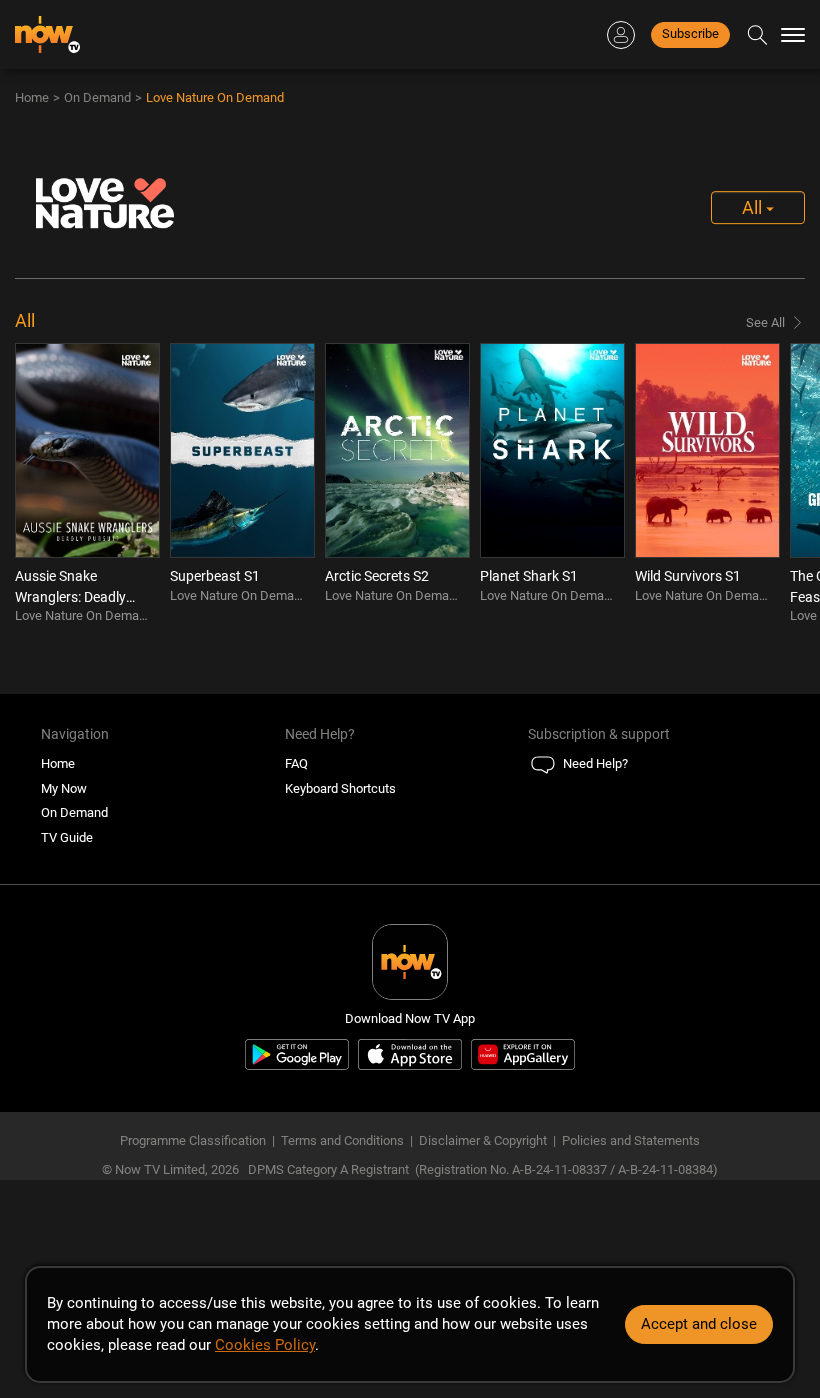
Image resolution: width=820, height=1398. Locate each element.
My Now (64, 788)
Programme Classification (193, 1140)
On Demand (97, 97)
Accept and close (699, 1324)
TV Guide (67, 837)
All (754, 207)
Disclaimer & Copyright (483, 1140)
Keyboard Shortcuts (340, 788)
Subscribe (690, 33)
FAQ (296, 763)
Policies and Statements (631, 1140)
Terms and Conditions (342, 1140)
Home (32, 97)
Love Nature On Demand (215, 97)
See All (765, 322)
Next (787, 488)
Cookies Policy (265, 1345)
